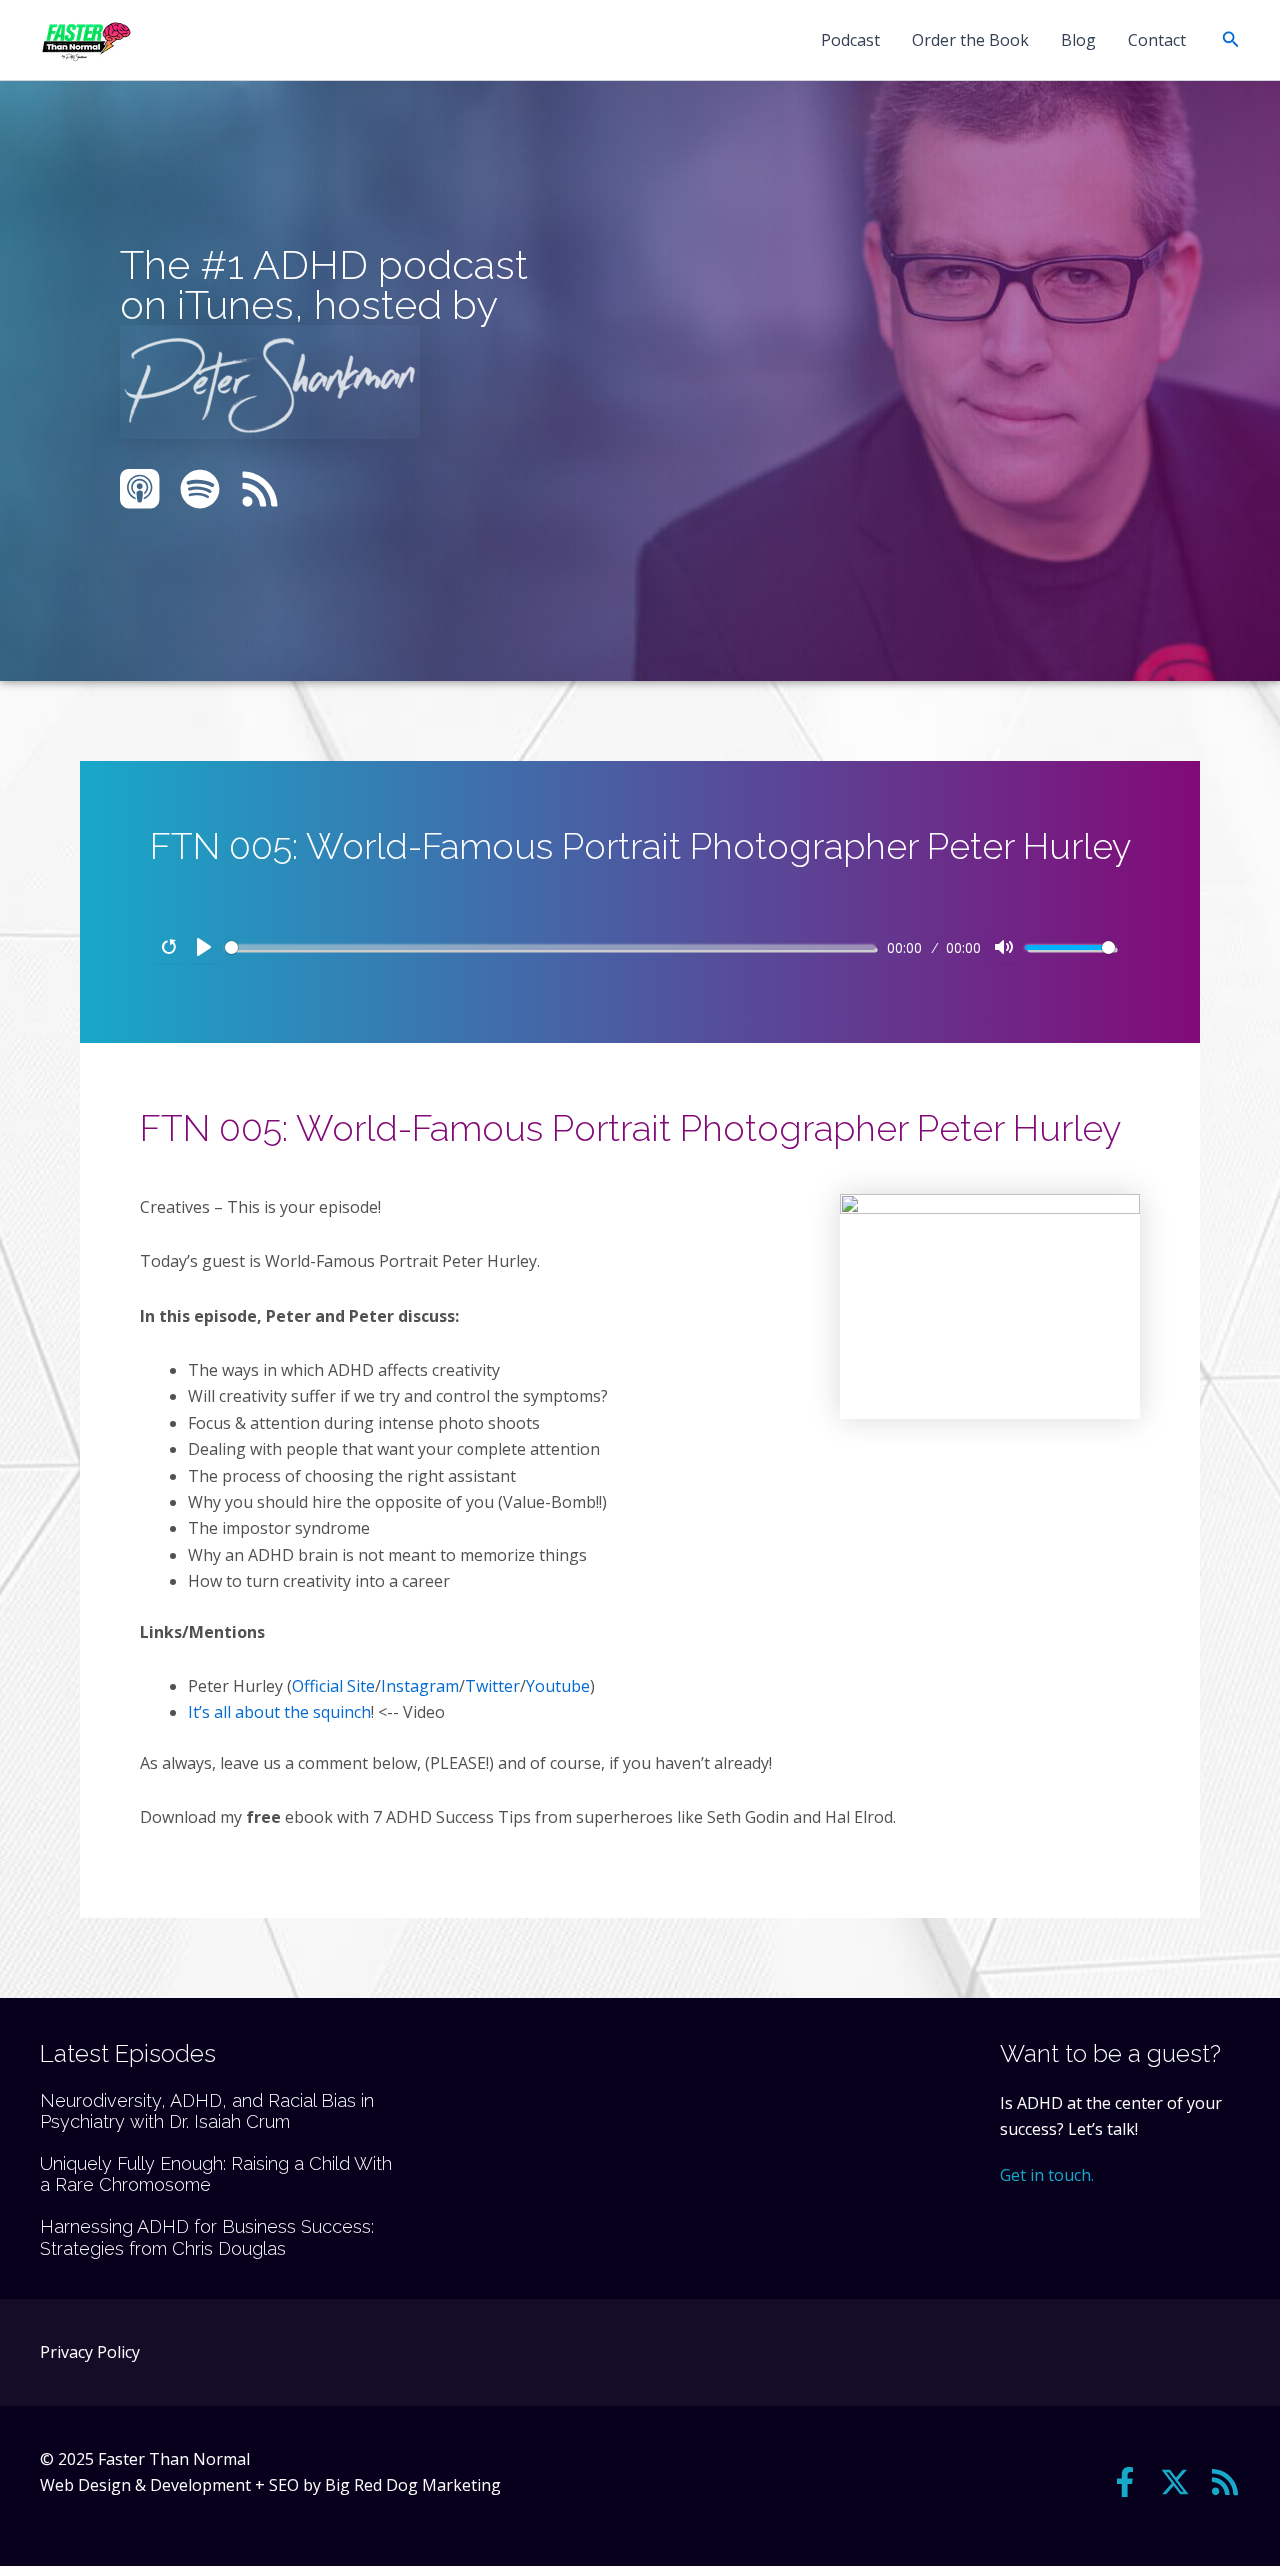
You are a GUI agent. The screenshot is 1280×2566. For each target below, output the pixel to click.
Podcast (850, 40)
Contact (1157, 40)
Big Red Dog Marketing (413, 2485)
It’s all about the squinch (279, 1712)
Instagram (420, 1686)
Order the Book (970, 40)
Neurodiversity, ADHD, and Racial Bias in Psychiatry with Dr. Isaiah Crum (207, 2111)
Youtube (558, 1686)
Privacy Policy (90, 2352)
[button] (1231, 40)
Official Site (333, 1686)
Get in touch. (1047, 2175)
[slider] (550, 947)
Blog (1078, 40)
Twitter (492, 1686)
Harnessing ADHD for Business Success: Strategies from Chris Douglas (207, 2237)
